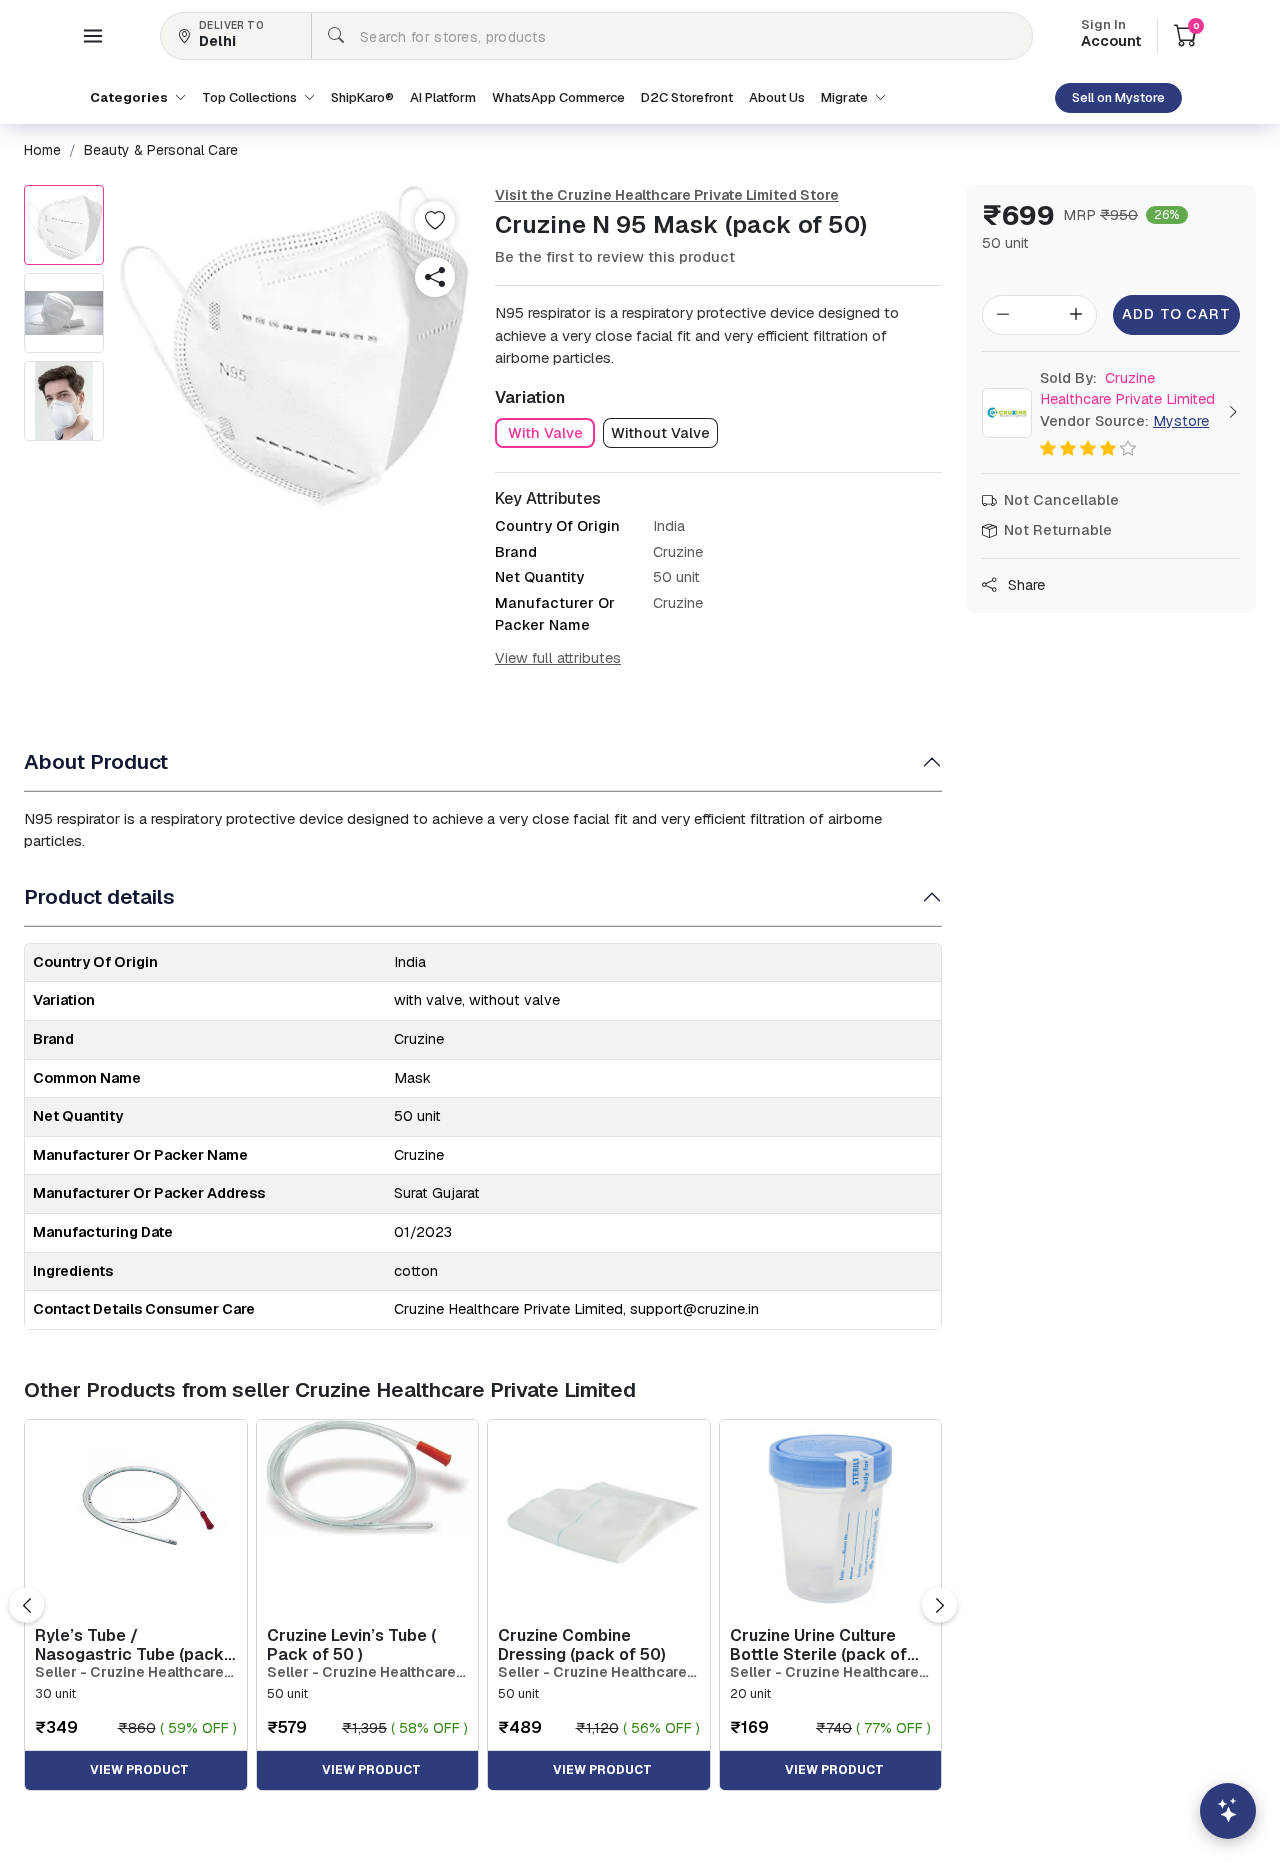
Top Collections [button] (251, 97)
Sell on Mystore (1118, 97)
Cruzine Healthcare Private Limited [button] (1127, 389)
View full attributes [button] (558, 658)
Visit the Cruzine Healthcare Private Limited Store (667, 195)
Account (1111, 35)
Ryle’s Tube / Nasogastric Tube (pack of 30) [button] (129, 1645)
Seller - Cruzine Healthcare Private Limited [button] (129, 1672)
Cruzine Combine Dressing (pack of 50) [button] (582, 1645)
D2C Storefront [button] (687, 97)
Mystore (1181, 421)
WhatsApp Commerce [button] (558, 97)
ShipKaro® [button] (362, 97)
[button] (93, 36)
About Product (96, 761)
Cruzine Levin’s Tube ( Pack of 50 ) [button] (351, 1645)
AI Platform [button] (443, 97)
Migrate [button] (846, 97)
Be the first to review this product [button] (615, 257)
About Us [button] (777, 97)
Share (1024, 585)
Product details (99, 896)
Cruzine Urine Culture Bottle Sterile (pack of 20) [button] (818, 1645)
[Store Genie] (1228, 1811)
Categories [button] (130, 97)
